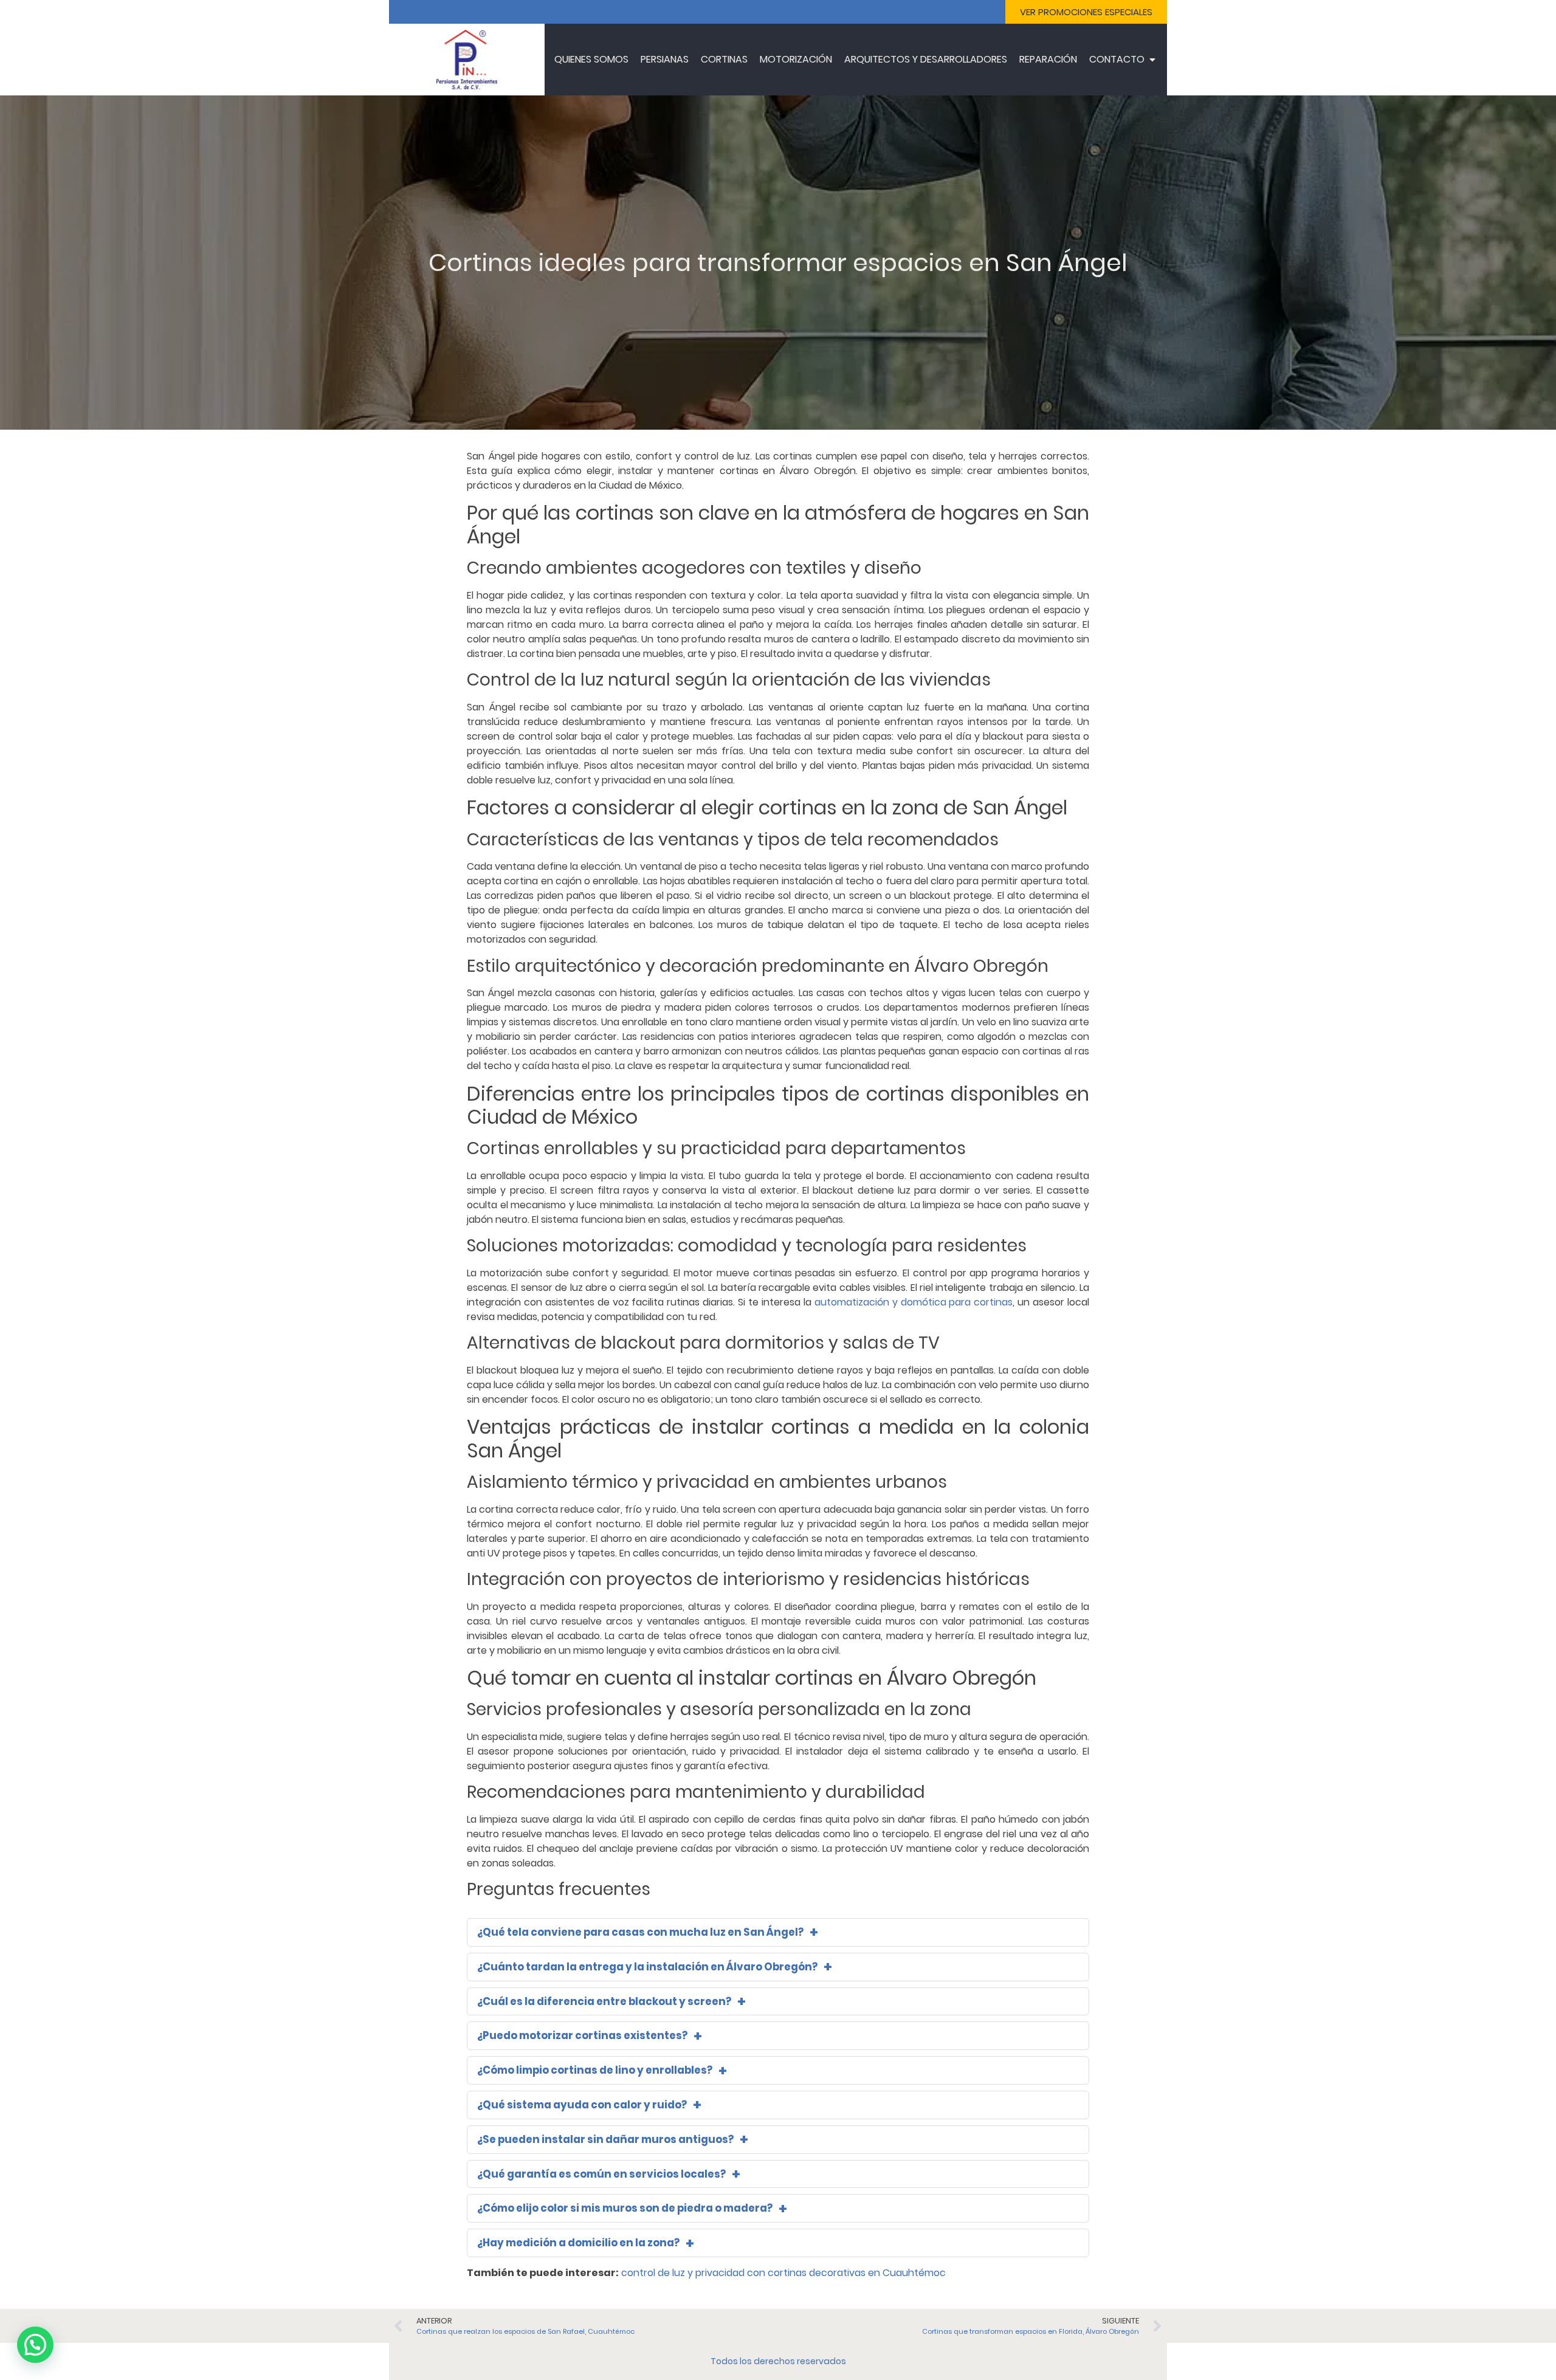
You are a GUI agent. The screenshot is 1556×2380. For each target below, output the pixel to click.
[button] (35, 2345)
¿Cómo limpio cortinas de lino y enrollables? (595, 2070)
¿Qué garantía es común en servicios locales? (601, 2174)
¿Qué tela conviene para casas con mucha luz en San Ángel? (640, 1932)
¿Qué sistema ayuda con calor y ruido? (582, 2105)
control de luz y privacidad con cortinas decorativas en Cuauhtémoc (783, 2273)
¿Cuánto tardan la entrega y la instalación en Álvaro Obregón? (647, 1967)
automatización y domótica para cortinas (914, 1302)
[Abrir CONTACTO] (1152, 60)
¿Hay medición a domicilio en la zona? (578, 2243)
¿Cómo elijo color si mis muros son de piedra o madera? (625, 2208)
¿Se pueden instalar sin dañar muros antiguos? (605, 2139)
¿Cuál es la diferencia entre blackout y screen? (604, 2001)
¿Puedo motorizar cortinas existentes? (582, 2035)
